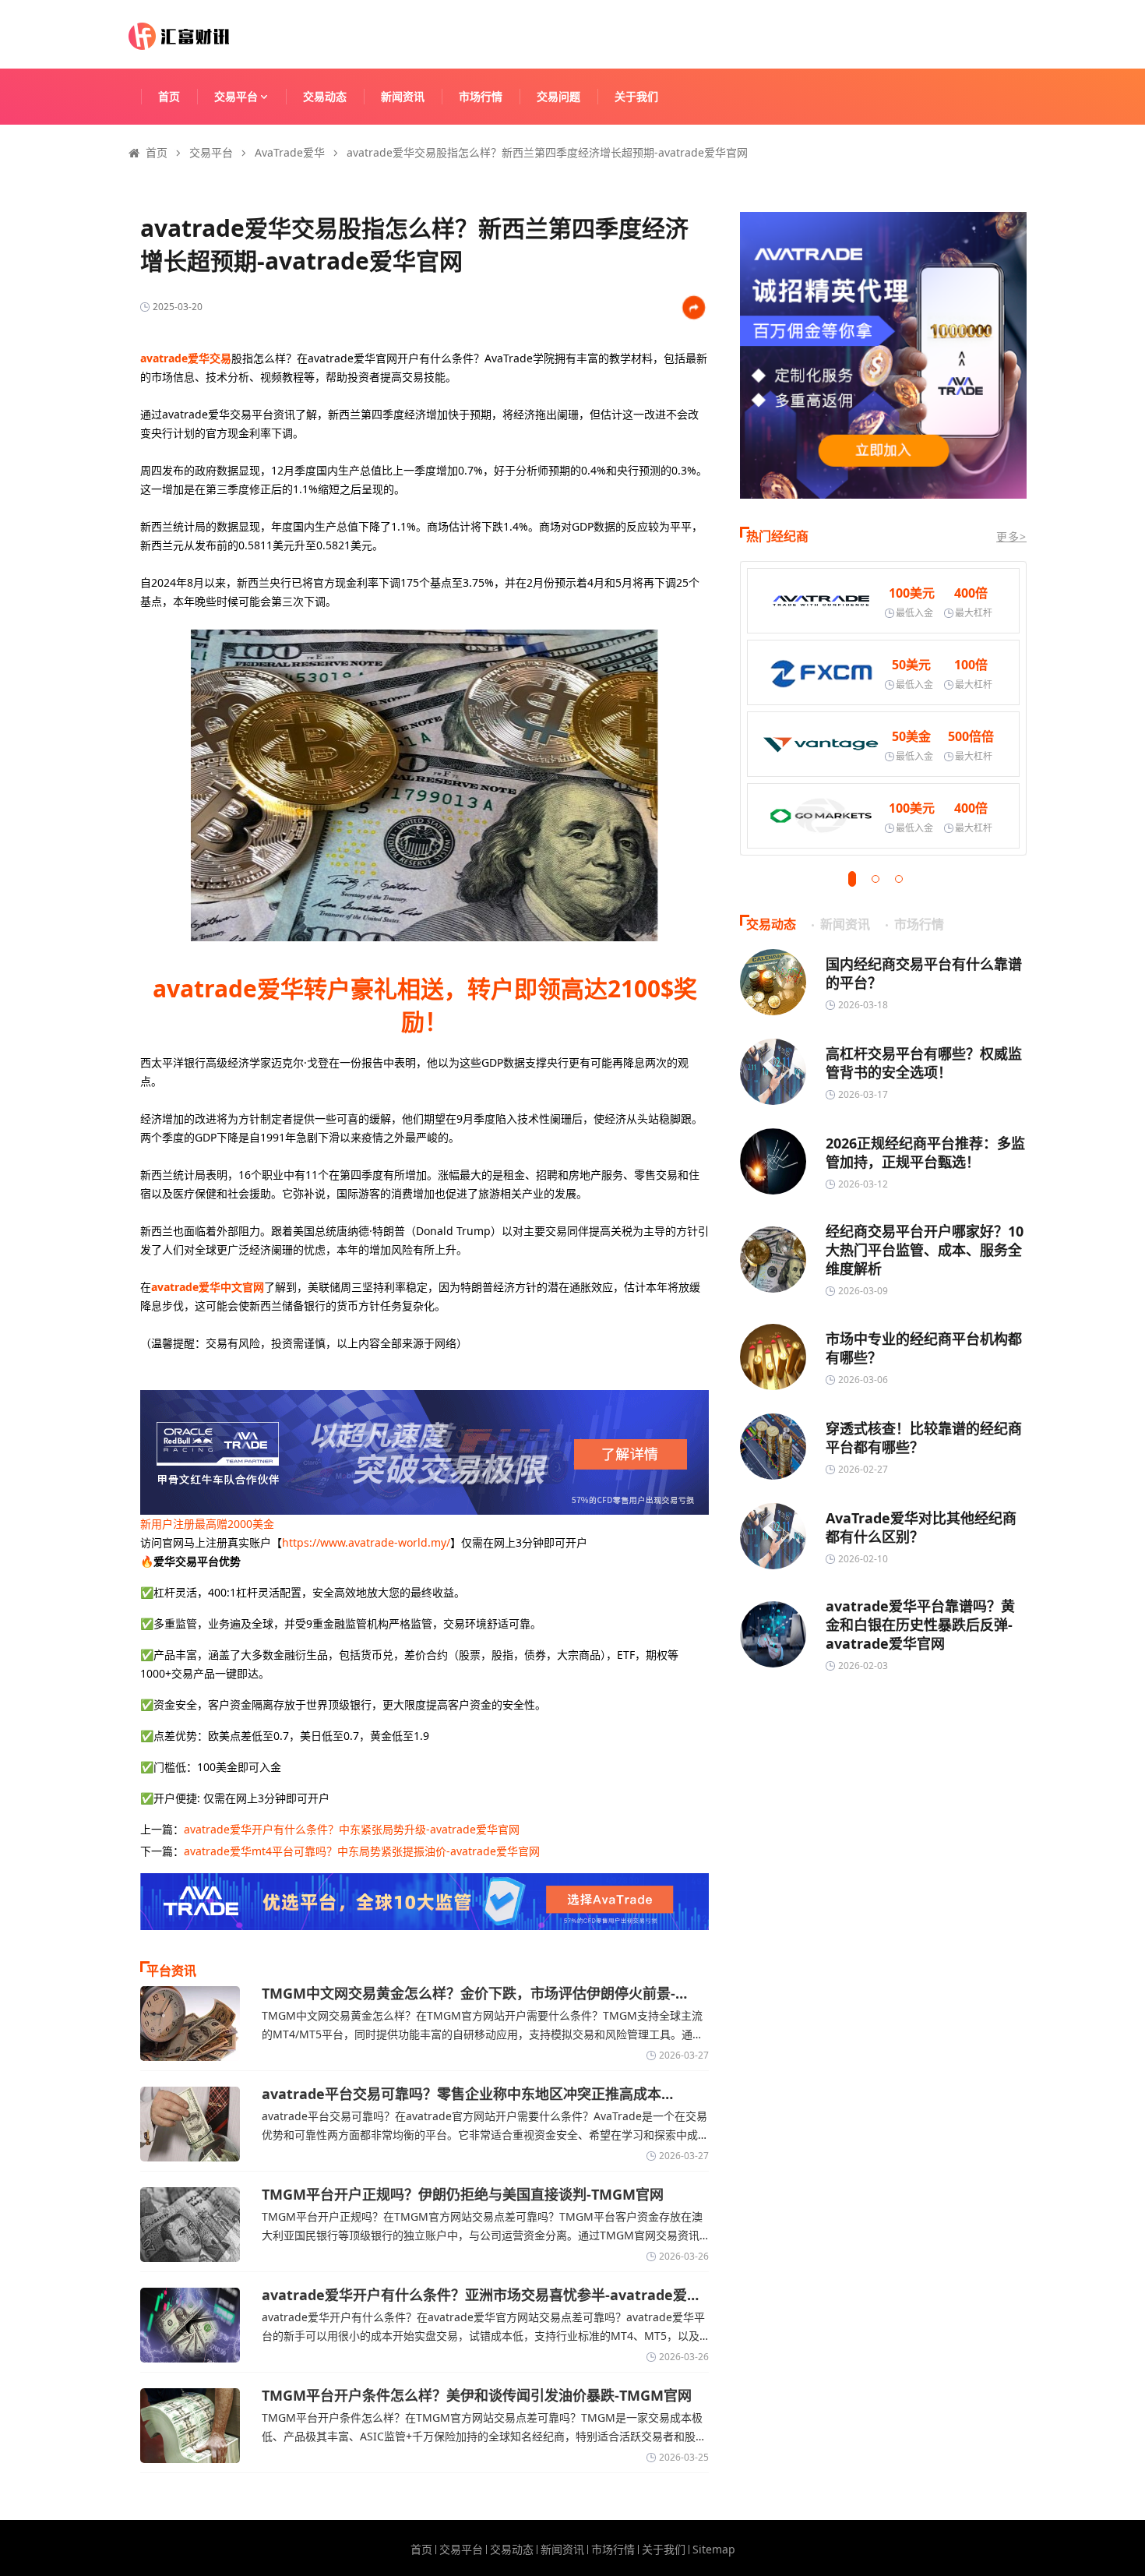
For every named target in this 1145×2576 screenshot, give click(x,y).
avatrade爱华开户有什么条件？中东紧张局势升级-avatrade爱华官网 (352, 1829)
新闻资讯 (403, 96)
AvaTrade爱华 (290, 152)
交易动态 (325, 96)
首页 (169, 96)
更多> (1011, 536)
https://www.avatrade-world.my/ (366, 1542)
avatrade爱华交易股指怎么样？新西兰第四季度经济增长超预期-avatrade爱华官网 (547, 152)
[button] (852, 879)
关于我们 (636, 96)
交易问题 (558, 96)
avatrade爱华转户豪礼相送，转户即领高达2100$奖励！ (425, 1005)
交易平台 (236, 96)
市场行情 (481, 96)
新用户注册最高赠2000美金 (207, 1524)
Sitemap (714, 2550)
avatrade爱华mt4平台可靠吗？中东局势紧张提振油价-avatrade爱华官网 (362, 1851)
